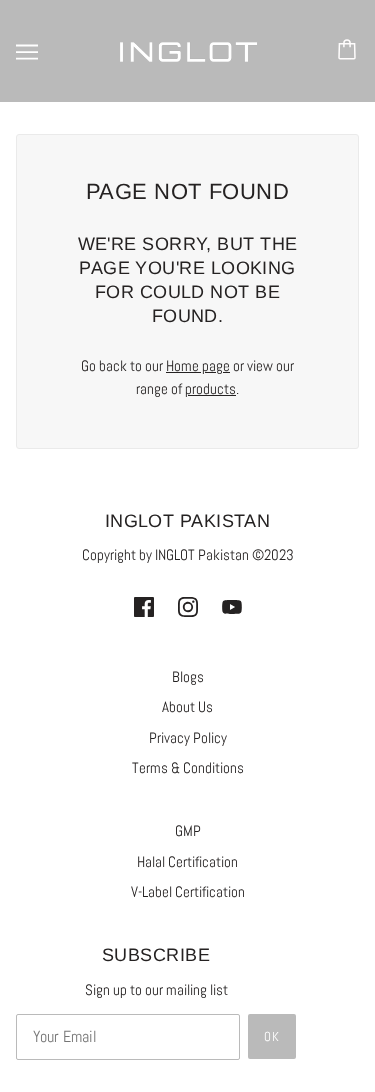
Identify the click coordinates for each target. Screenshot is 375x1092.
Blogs (188, 676)
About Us (187, 706)
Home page (198, 365)
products (210, 388)
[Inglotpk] (188, 50)
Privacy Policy (188, 737)
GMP (188, 830)
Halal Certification (187, 861)
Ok (272, 1036)
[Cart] (350, 51)
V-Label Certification (188, 891)
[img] (144, 606)
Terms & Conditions (188, 767)
